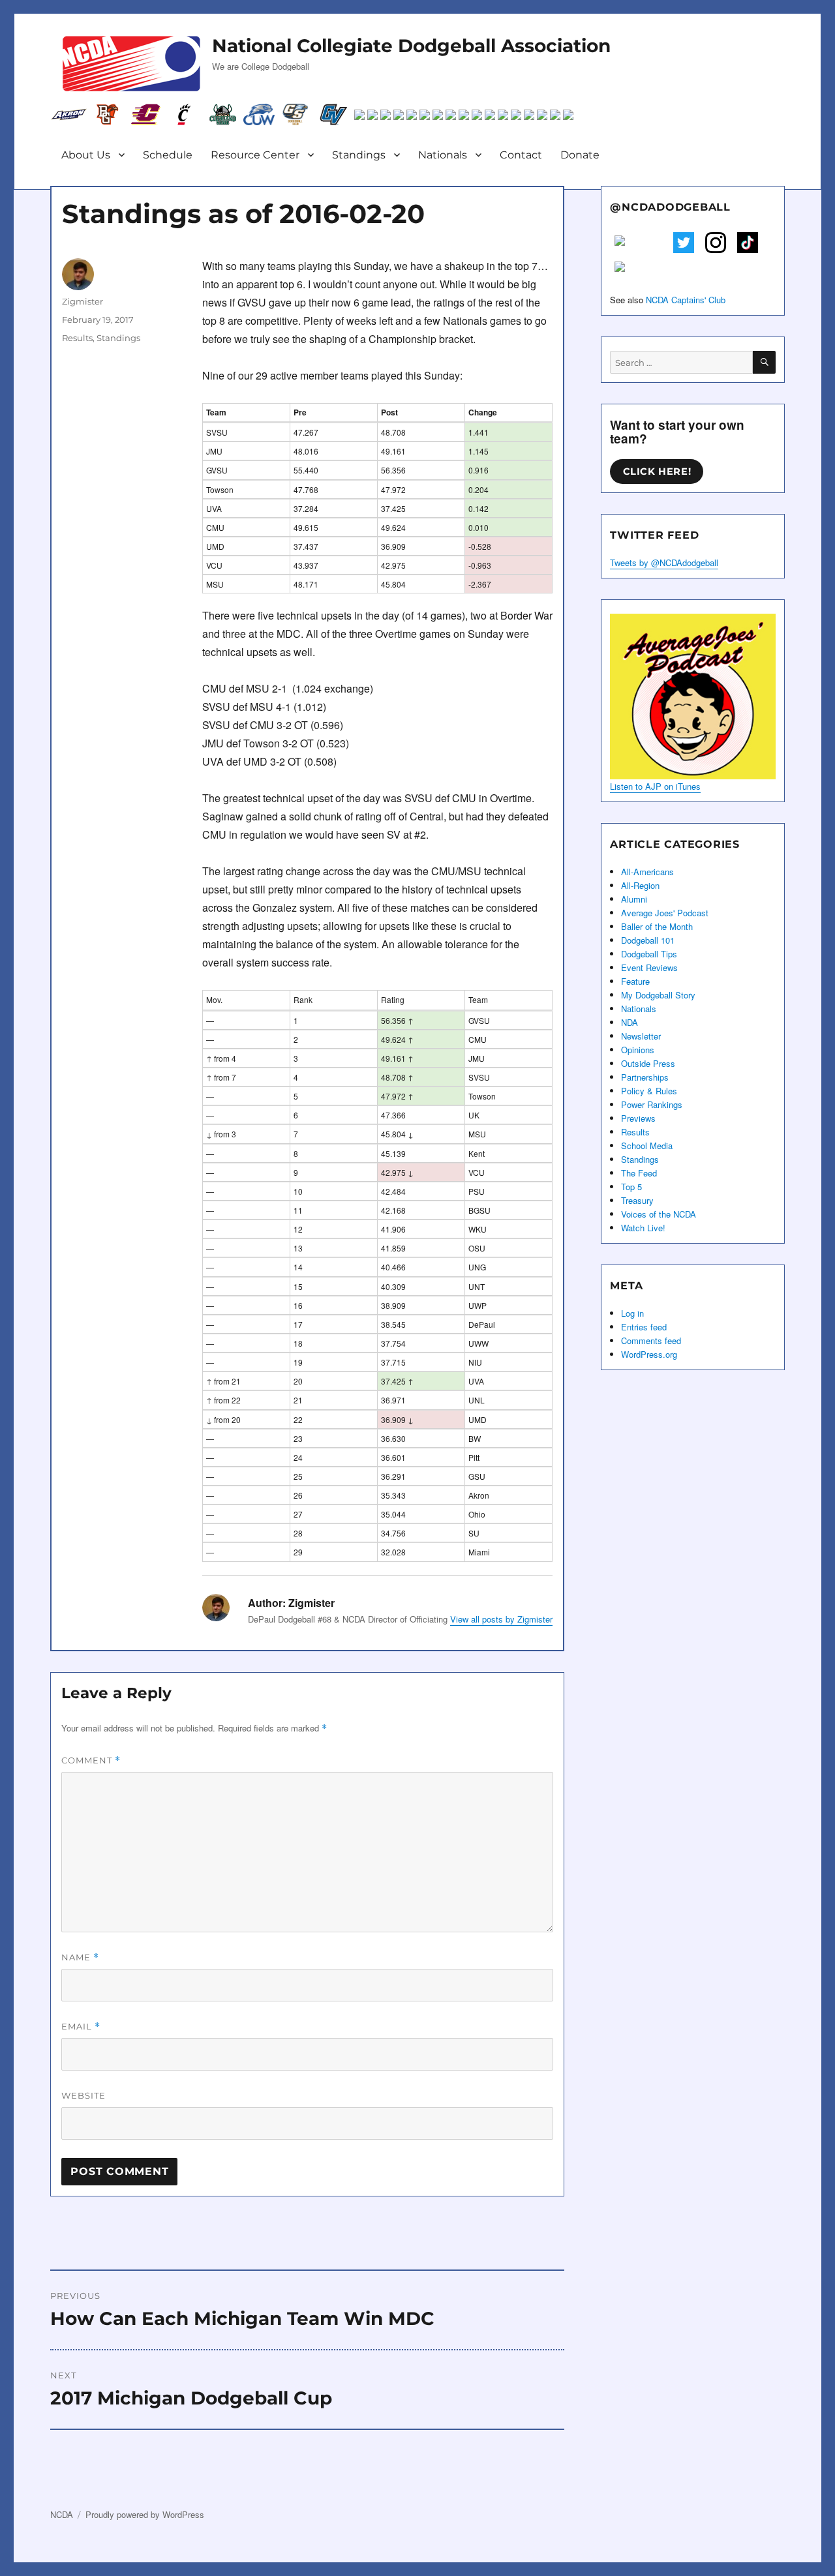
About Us (86, 155)
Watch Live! (643, 1228)
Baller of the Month (657, 926)
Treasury (637, 1200)
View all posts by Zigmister (501, 1619)
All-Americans (647, 872)
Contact (521, 155)
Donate (580, 155)
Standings (359, 155)
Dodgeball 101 (648, 940)
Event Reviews (649, 967)
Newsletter (641, 1036)
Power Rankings (652, 1104)
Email (81, 2027)
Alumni (634, 899)
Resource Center (255, 155)
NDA (630, 1022)
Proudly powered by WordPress (145, 2514)
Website (83, 2095)
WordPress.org (649, 1354)
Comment (91, 1760)
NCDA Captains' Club (686, 300)
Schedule (168, 155)
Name (80, 1957)
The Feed (639, 1173)
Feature (635, 981)
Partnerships (645, 1077)
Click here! (657, 472)
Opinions (638, 1050)
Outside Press (648, 1063)
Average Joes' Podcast (665, 913)
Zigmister (83, 301)
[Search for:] (681, 362)
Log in (632, 1313)
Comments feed (651, 1340)
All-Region (640, 885)
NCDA (62, 2514)
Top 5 (631, 1187)
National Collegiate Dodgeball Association (411, 46)
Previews (638, 1118)
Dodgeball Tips (649, 954)
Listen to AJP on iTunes (655, 786)
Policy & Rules (649, 1091)
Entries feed (644, 1327)
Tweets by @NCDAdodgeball (664, 562)
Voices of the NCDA (659, 1214)
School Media (647, 1146)
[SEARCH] (764, 362)
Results (77, 338)
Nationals (443, 155)
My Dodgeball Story (658, 995)
